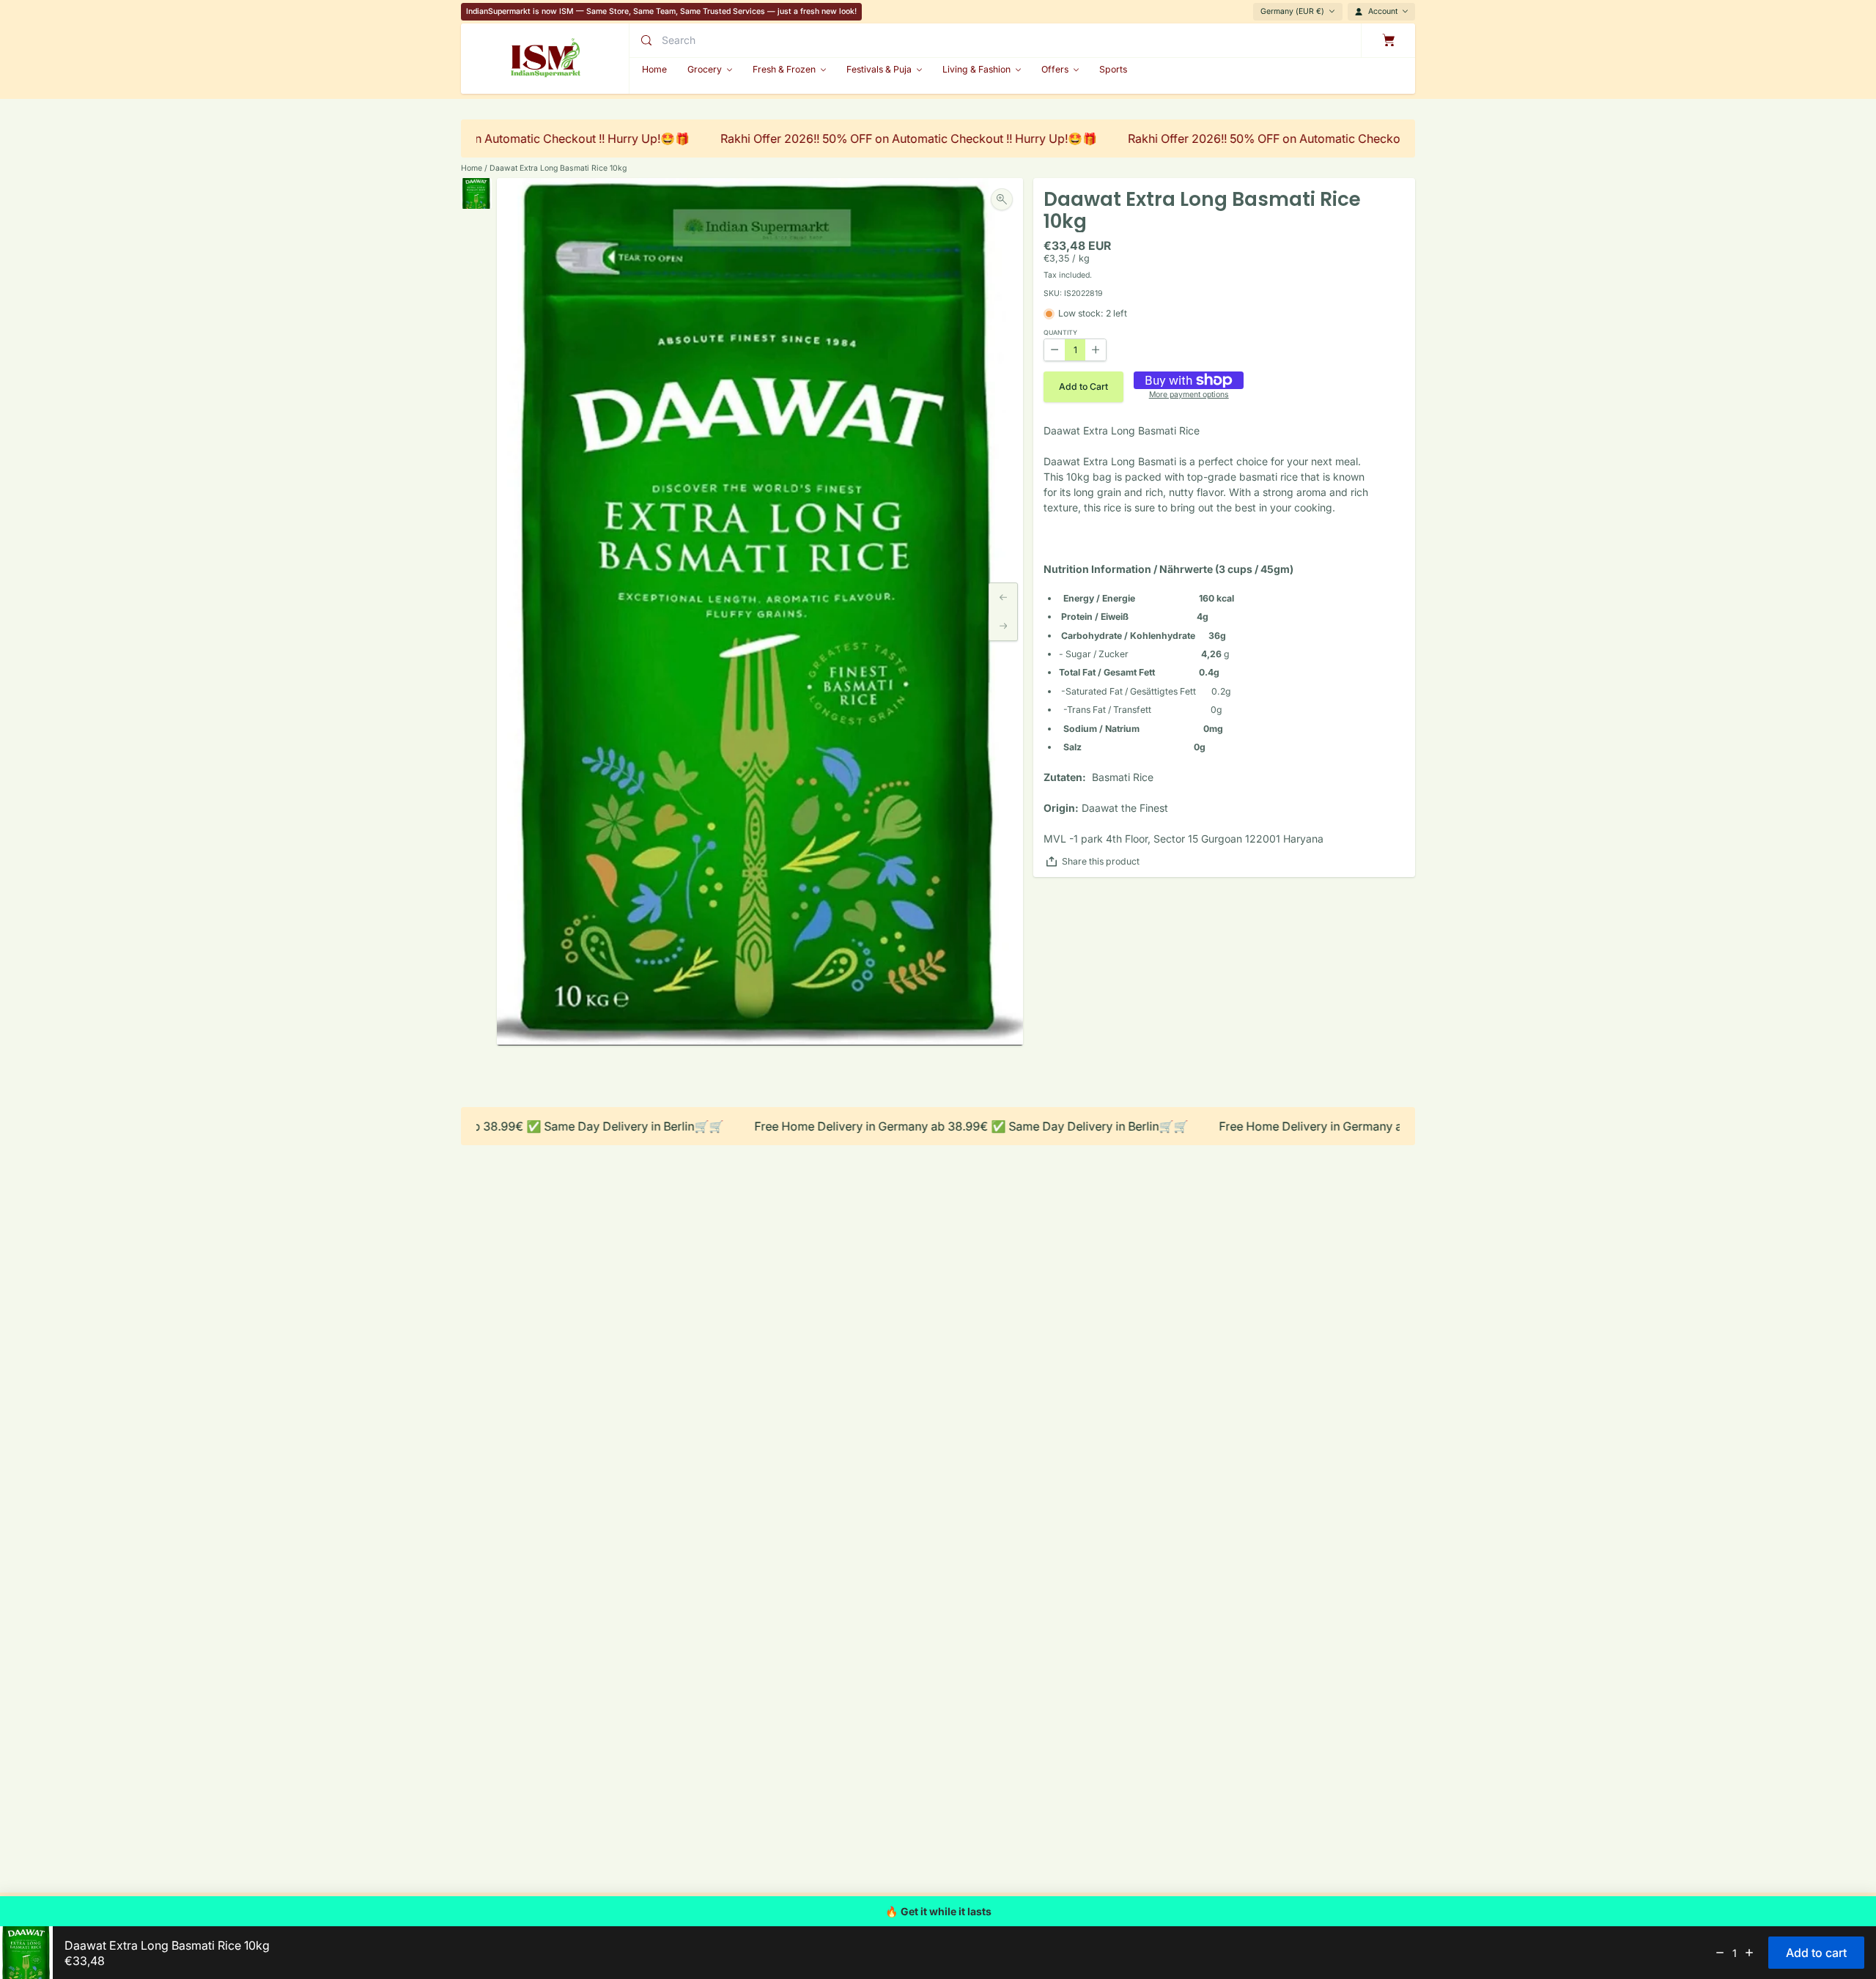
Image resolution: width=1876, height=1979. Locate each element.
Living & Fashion (976, 69)
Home (472, 168)
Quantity (1060, 333)
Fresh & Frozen (784, 69)
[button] (1083, 387)
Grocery (705, 69)
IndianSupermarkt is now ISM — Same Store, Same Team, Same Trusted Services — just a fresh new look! (661, 11)
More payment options (1189, 395)
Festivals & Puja (879, 69)
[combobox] (786, 40)
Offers (1055, 69)
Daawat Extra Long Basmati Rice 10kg (558, 168)
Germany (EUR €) (1292, 11)
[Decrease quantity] (1720, 1953)
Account (1383, 11)
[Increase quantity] (1749, 1953)
